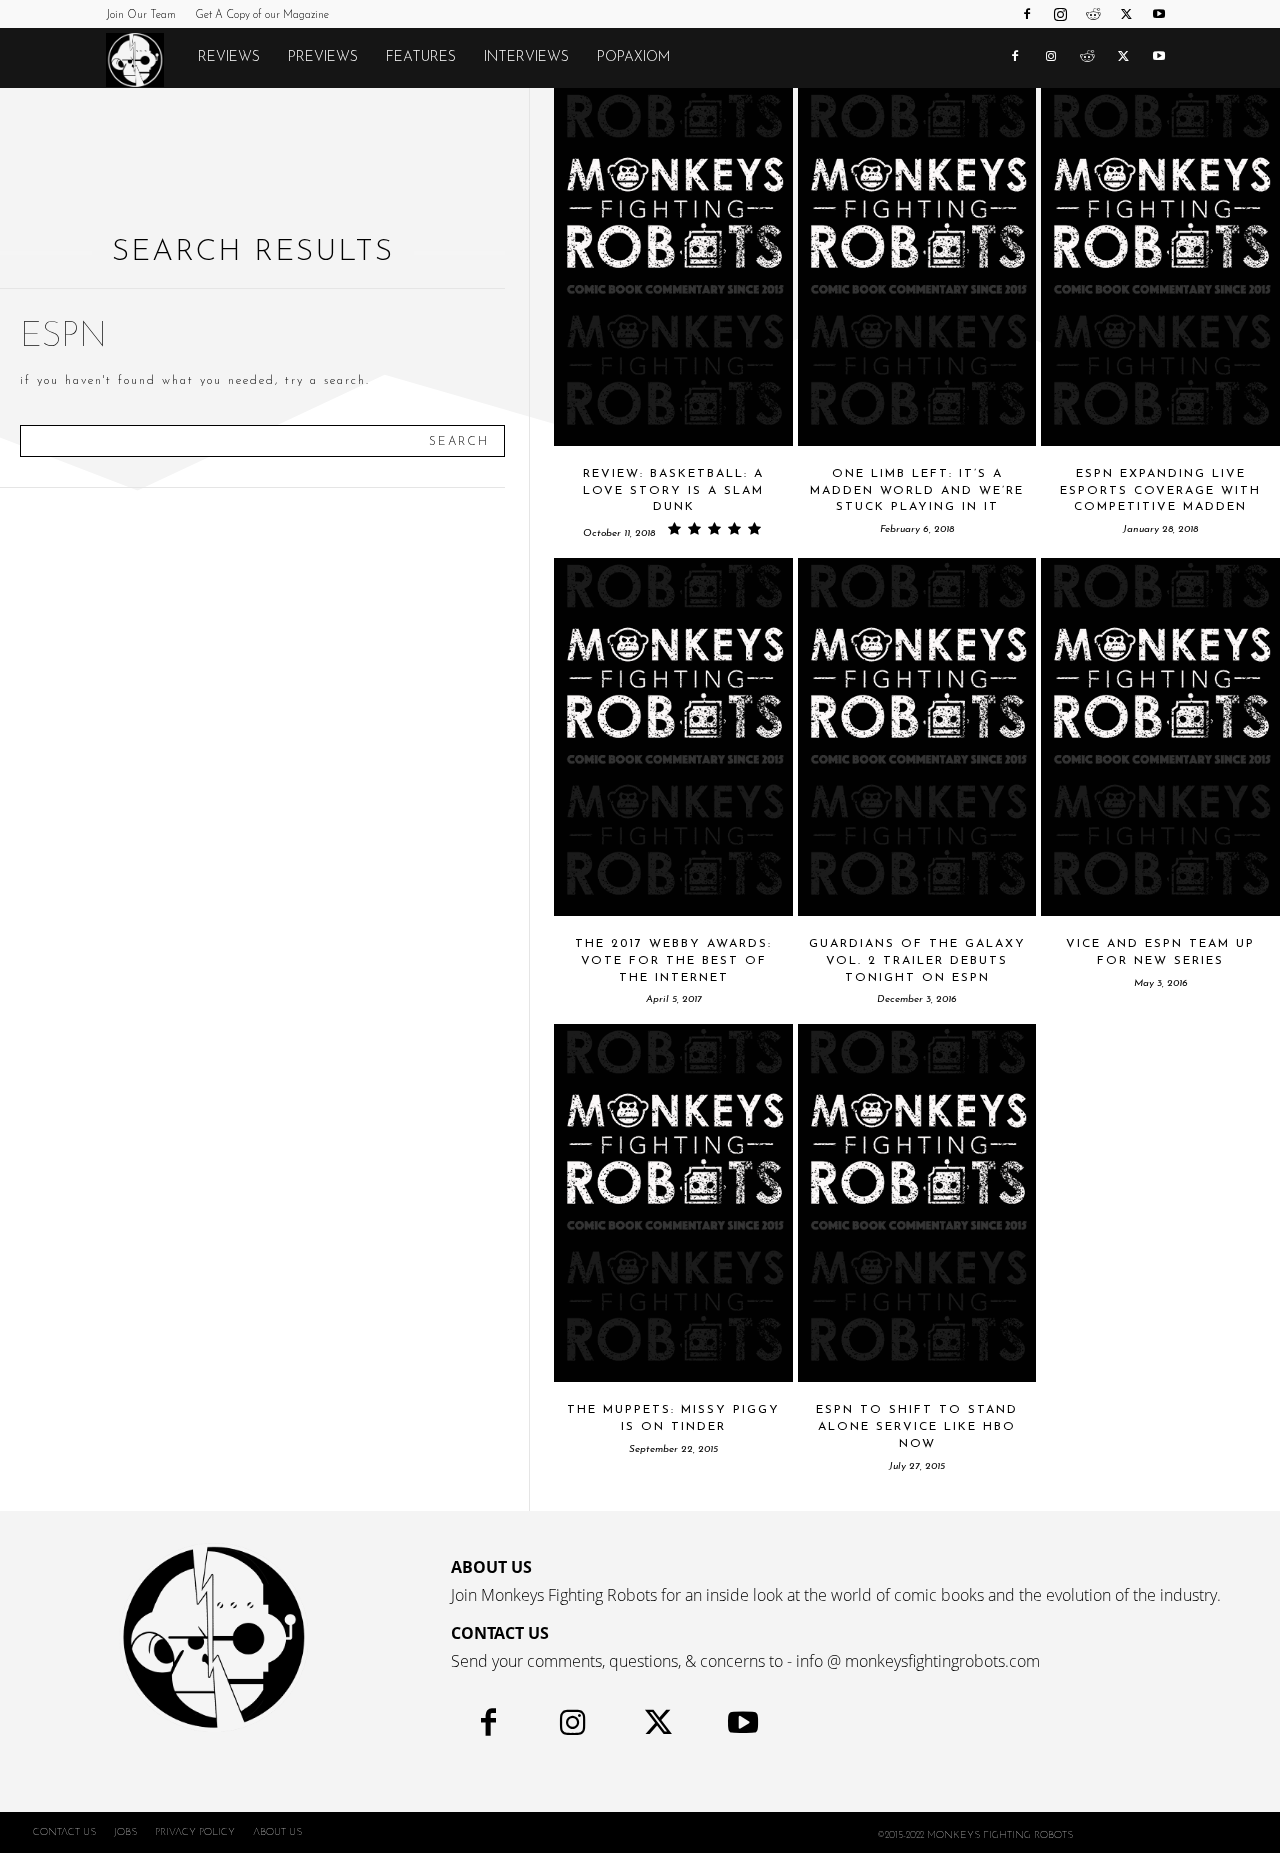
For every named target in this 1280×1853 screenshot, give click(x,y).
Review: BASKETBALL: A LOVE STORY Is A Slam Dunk (673, 491)
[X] (1126, 14)
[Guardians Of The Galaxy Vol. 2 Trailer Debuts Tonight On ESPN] (917, 737)
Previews (323, 57)
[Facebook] (1027, 14)
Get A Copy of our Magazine (262, 15)
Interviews (526, 57)
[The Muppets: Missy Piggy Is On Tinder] (673, 1203)
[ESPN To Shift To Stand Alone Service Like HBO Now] (917, 1203)
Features (421, 57)
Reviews (229, 57)
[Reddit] (1093, 14)
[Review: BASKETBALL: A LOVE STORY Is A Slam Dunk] (673, 267)
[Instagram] (1060, 14)
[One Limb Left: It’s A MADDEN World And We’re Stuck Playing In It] (917, 267)
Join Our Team (141, 15)
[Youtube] (1159, 14)
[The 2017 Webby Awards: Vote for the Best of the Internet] (673, 737)
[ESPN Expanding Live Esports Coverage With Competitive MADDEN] (1160, 267)
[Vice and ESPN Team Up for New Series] (1160, 737)
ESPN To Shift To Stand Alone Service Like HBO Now (917, 1427)
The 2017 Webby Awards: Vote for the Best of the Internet (673, 961)
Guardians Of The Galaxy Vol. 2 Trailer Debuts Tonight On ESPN (917, 961)
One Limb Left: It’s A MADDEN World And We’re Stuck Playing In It (917, 491)
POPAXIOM (633, 57)
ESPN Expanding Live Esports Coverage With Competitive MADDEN (1160, 491)
